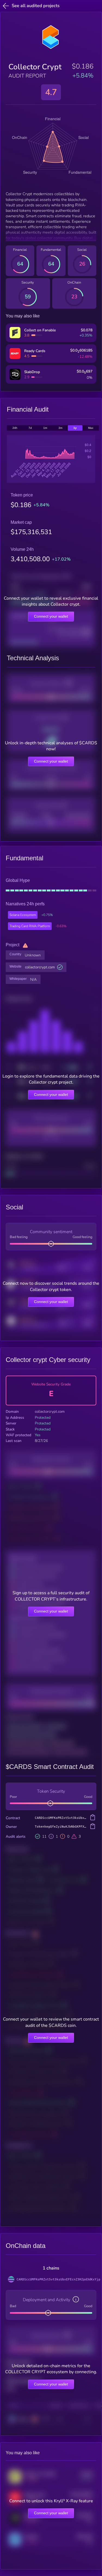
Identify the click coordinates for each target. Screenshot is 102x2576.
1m (45, 428)
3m (60, 428)
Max (91, 428)
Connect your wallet (51, 616)
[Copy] (93, 1818)
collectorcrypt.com (40, 967)
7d (30, 428)
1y (75, 428)
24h (15, 428)
